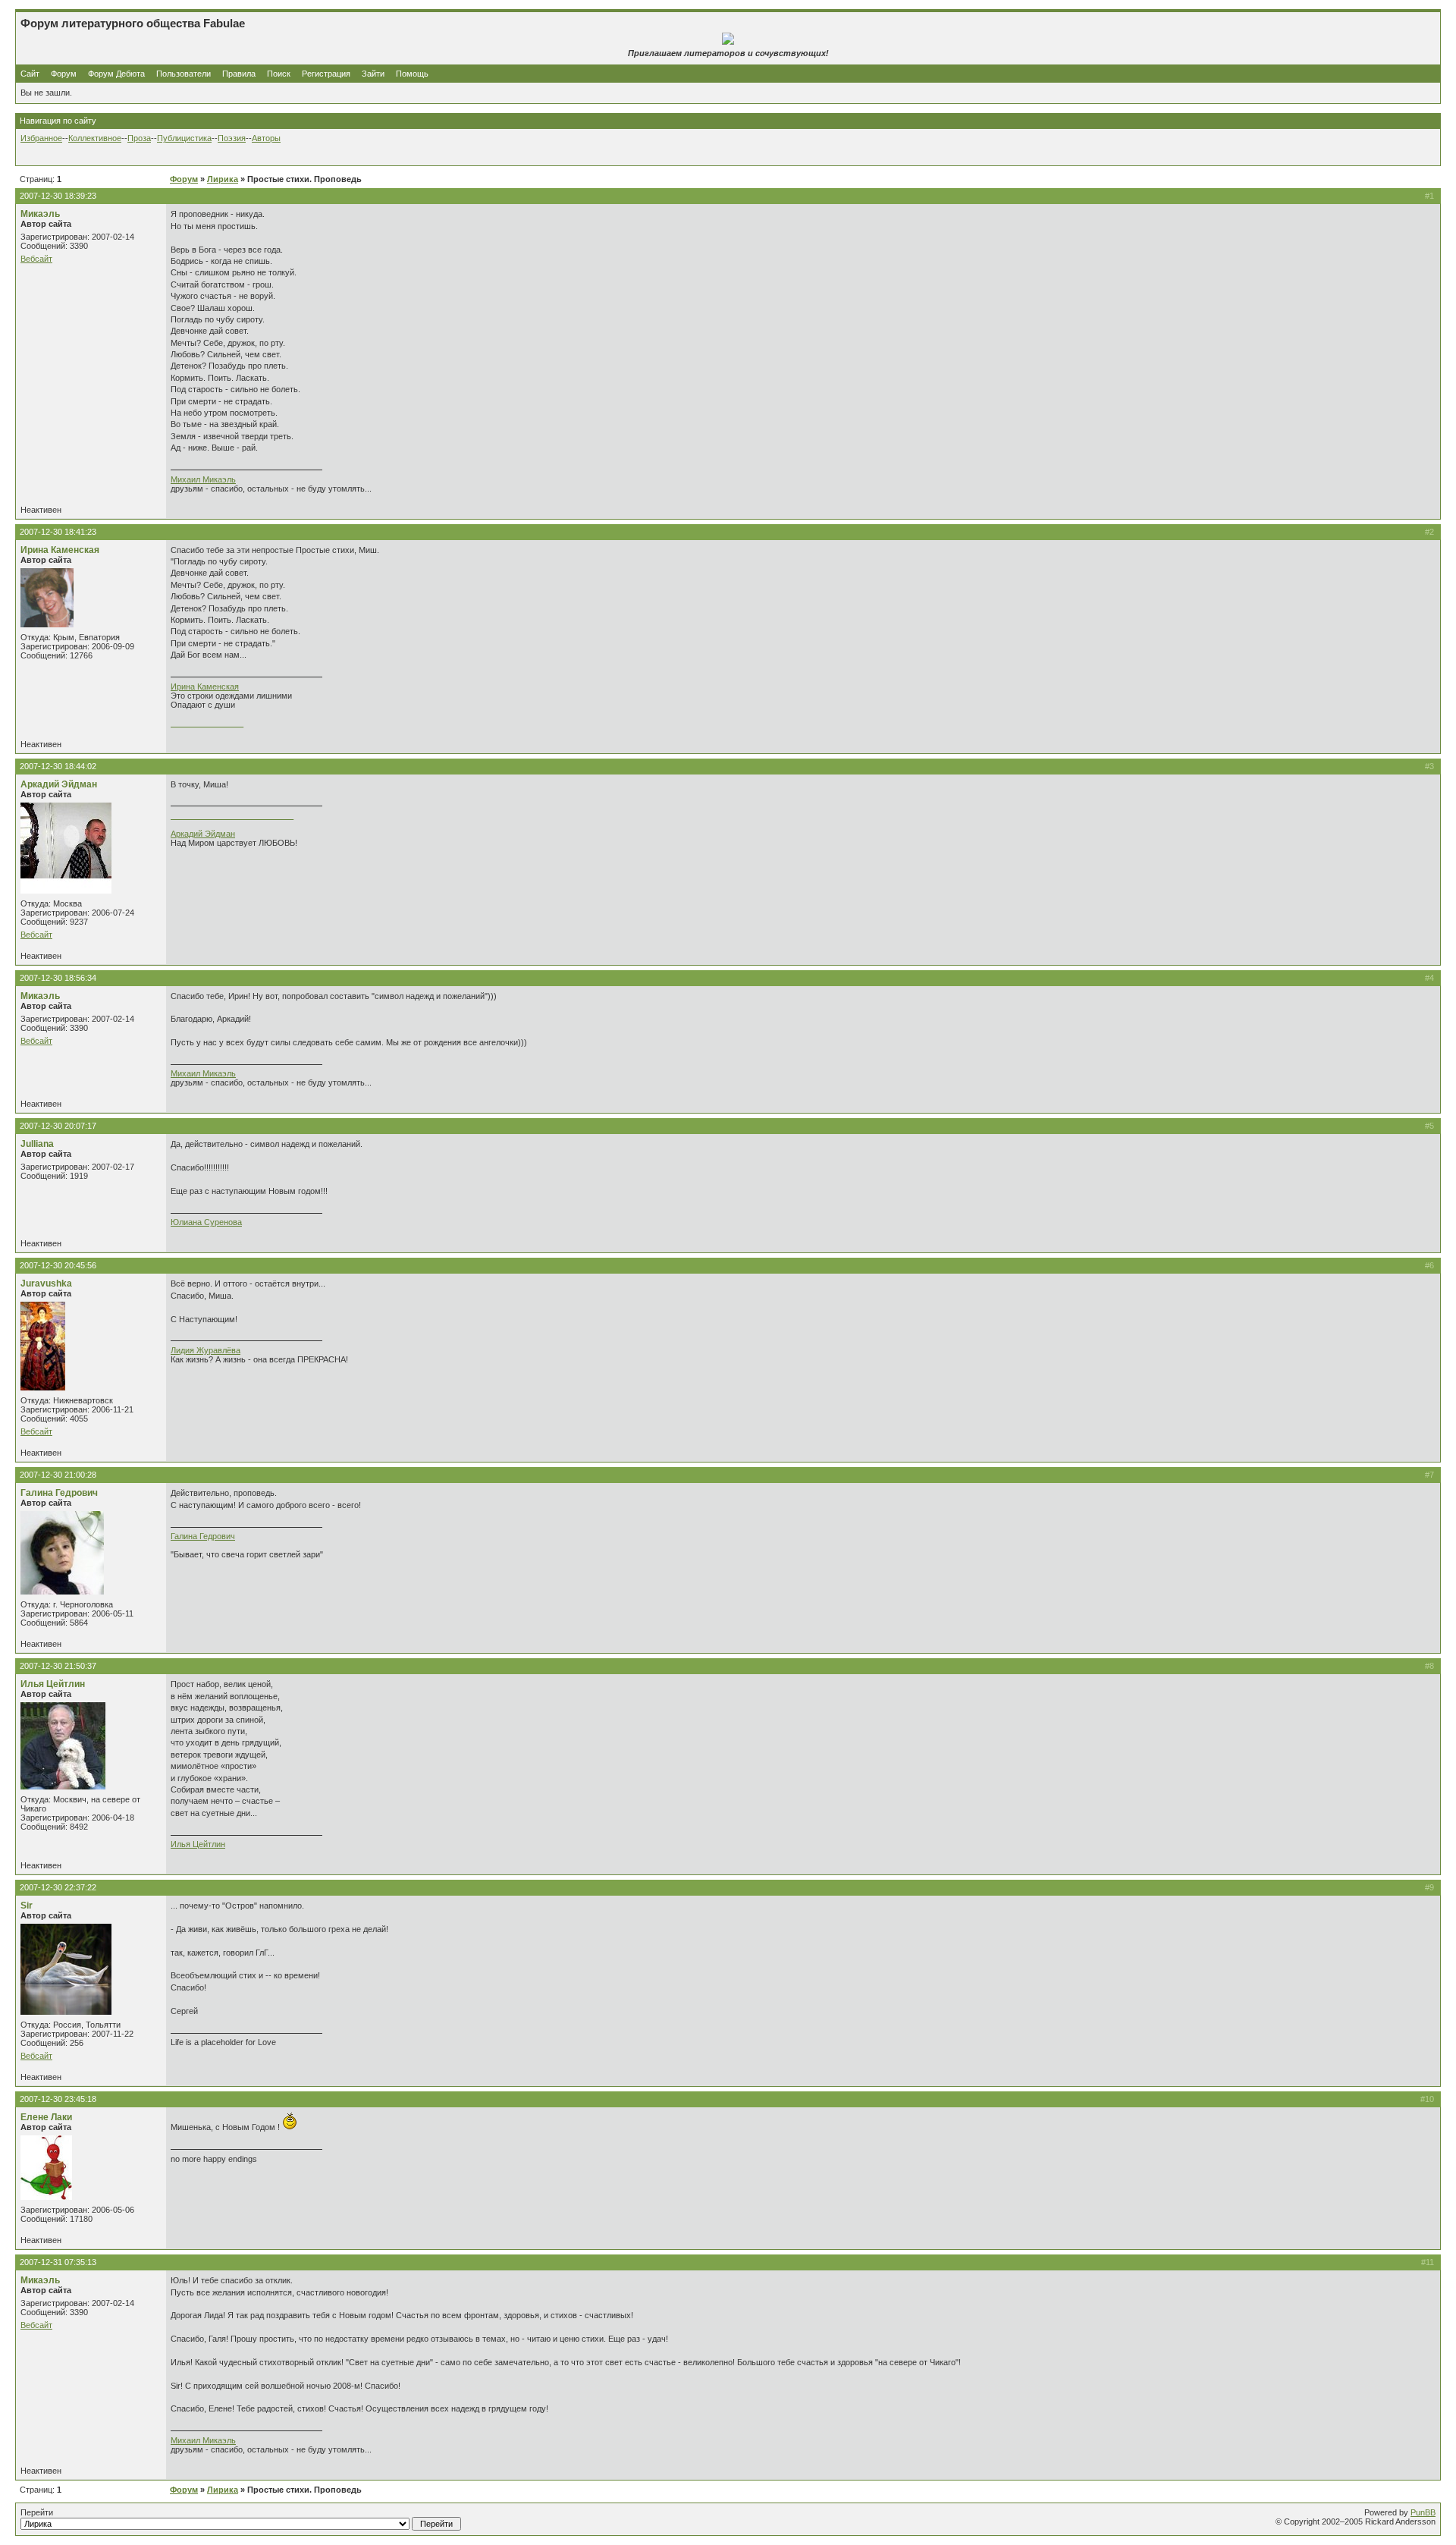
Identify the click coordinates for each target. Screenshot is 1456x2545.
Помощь (412, 74)
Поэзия (232, 138)
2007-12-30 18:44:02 (58, 766)
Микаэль (40, 214)
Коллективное (95, 138)
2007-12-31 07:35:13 (58, 2262)
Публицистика (184, 138)
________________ (207, 723)
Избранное (41, 138)
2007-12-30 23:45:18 (58, 2099)
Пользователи (184, 74)
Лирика (223, 179)
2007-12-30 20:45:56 (58, 1265)
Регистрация (326, 74)
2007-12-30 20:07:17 (58, 1126)
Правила (239, 74)
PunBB (1423, 2512)
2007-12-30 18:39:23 (58, 196)
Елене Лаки (46, 2117)
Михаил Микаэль (203, 479)
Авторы (266, 138)
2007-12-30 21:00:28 (58, 1475)
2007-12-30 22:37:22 (58, 1887)
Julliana (37, 1144)
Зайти (373, 74)
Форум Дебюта (118, 74)
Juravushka (46, 1283)
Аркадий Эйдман (59, 784)
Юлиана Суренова (206, 1222)
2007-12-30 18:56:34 (58, 978)
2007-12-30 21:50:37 (58, 1666)
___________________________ (232, 815)
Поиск (279, 74)
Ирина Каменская (60, 550)
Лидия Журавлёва (206, 1350)
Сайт (31, 74)
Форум (64, 74)
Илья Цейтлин (53, 1684)
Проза (139, 138)
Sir (27, 1906)
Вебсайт (36, 259)
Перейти (37, 2512)
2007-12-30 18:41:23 (58, 532)
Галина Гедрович (59, 1493)
